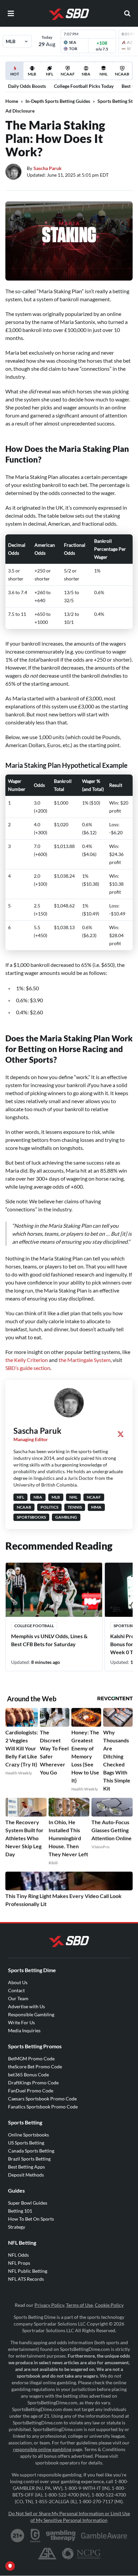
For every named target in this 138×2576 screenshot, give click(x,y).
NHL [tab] (103, 74)
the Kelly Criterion (27, 1360)
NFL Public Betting (28, 2271)
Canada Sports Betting (31, 2151)
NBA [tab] (86, 74)
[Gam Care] (35, 2536)
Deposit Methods (26, 2175)
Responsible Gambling (31, 2014)
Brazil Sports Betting (29, 2159)
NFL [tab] (50, 74)
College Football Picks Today (84, 86)
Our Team (18, 1998)
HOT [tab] (16, 75)
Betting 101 (20, 2211)
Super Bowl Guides (28, 2203)
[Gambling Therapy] (61, 2536)
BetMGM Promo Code (31, 2058)
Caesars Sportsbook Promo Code (42, 2099)
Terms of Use (79, 2305)
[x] (121, 1434)
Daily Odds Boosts (27, 86)
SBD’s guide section (28, 1368)
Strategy (17, 2227)
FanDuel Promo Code (31, 2091)
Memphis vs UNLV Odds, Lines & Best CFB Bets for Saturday (49, 1640)
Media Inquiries (24, 2030)
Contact (16, 1990)
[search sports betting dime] (127, 13)
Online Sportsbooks (28, 2135)
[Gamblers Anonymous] (47, 2554)
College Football (34, 1626)
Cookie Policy (109, 2305)
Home (12, 101)
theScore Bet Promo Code (35, 2067)
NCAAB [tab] (122, 74)
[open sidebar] (11, 13)
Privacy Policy (49, 2305)
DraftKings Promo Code (33, 2083)
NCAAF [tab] (68, 74)
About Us (18, 1982)
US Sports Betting (26, 2143)
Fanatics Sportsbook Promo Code (43, 2107)
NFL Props (19, 2263)
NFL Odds (18, 2255)
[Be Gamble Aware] (104, 2536)
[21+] (18, 2536)
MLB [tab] (32, 74)
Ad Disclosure (20, 111)
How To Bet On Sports (31, 2219)
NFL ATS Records (26, 2279)
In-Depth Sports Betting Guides (58, 101)
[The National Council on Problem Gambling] (81, 2554)
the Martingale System (85, 1360)
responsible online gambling (42, 2449)
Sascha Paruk (48, 168)
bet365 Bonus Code (28, 2075)
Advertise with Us (26, 2006)
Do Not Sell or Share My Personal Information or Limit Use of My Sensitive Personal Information (69, 2517)
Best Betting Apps (26, 2167)
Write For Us (21, 2022)
